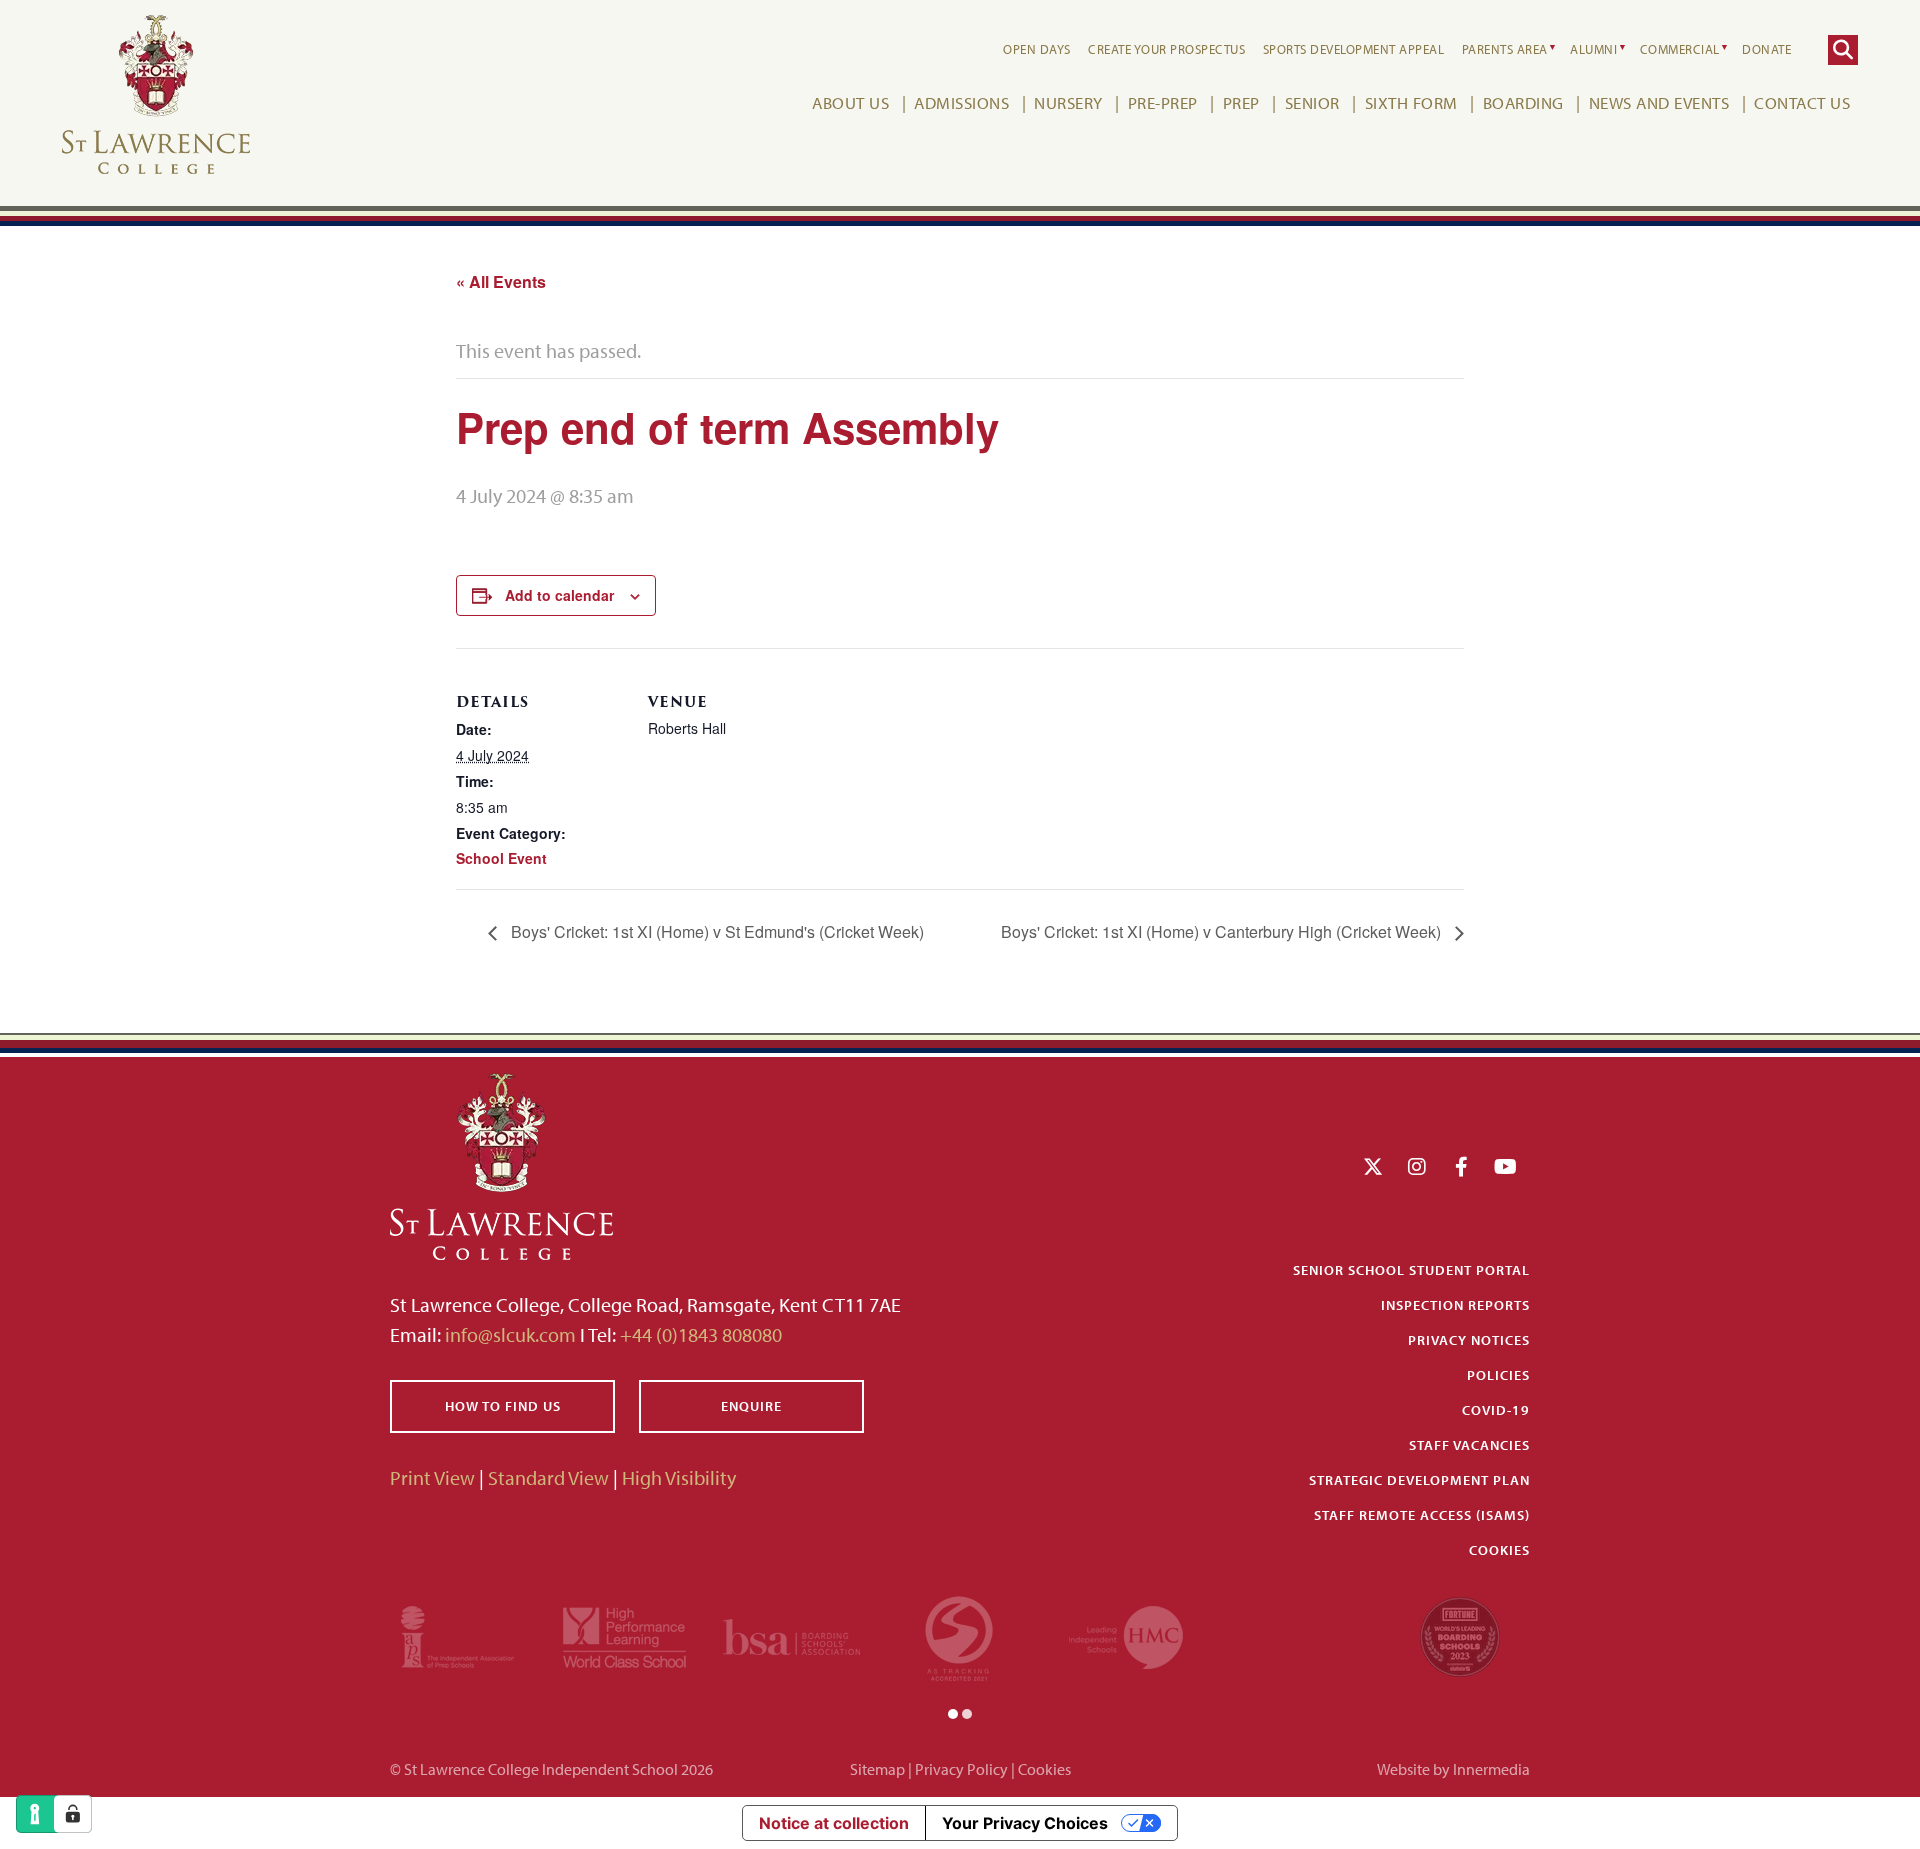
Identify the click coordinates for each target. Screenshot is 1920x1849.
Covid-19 (1496, 1410)
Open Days (1037, 49)
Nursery (1068, 102)
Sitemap (877, 1769)
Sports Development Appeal (1354, 49)
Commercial (1680, 49)
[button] (953, 1712)
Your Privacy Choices (1025, 1823)
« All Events (501, 281)
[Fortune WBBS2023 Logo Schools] (1460, 1634)
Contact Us (1802, 102)
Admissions (961, 102)
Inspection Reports (1455, 1305)
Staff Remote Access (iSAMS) (1422, 1515)
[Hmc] (1126, 1634)
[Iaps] (457, 1634)
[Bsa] (791, 1634)
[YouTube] (1505, 1166)
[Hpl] (624, 1634)
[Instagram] (1417, 1166)
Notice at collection (834, 1823)
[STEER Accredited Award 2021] (959, 1634)
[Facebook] (1461, 1166)
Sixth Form (1411, 102)
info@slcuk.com (510, 1334)
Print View (432, 1477)
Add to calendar (559, 595)
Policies (1498, 1375)
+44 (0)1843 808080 (699, 1334)
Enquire (751, 1406)
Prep (1241, 102)
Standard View (548, 1477)
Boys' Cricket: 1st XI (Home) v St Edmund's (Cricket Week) (715, 931)
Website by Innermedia (1453, 1769)
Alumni (1593, 49)
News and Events (1659, 102)
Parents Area (1505, 49)
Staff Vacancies (1469, 1445)
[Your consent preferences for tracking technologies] (73, 1814)
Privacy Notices (1469, 1340)
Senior (1312, 102)
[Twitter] (1373, 1166)
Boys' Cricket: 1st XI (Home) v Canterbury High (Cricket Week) (1223, 931)
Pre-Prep (1163, 102)
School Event (501, 858)
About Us (850, 102)
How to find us (503, 1406)
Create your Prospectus (1166, 49)
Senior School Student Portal (1411, 1270)
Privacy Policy (961, 1769)
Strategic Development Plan (1419, 1480)
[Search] (1843, 50)
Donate (1766, 49)
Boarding (1523, 102)
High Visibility (679, 1477)
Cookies (1499, 1550)
